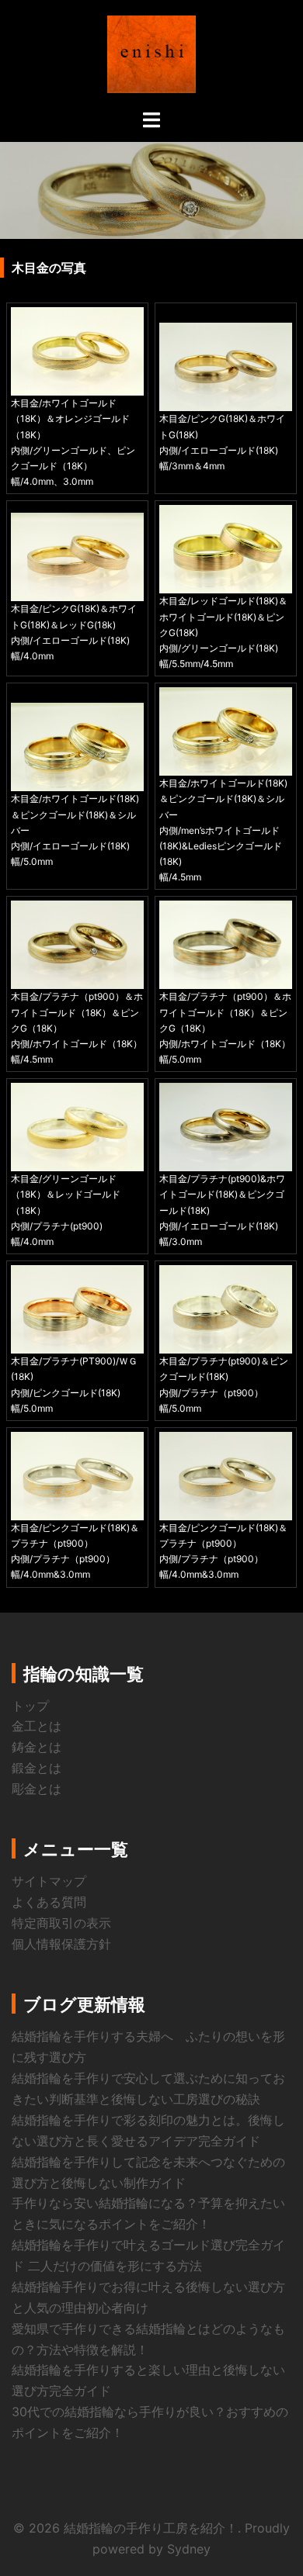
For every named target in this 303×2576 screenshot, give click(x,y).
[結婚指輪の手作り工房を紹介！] (151, 53)
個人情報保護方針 (61, 1944)
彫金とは (37, 1789)
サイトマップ (49, 1881)
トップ (30, 1706)
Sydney (189, 2549)
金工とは (37, 1726)
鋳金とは (37, 1747)
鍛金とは (37, 1768)
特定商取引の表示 (61, 1923)
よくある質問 (49, 1902)
